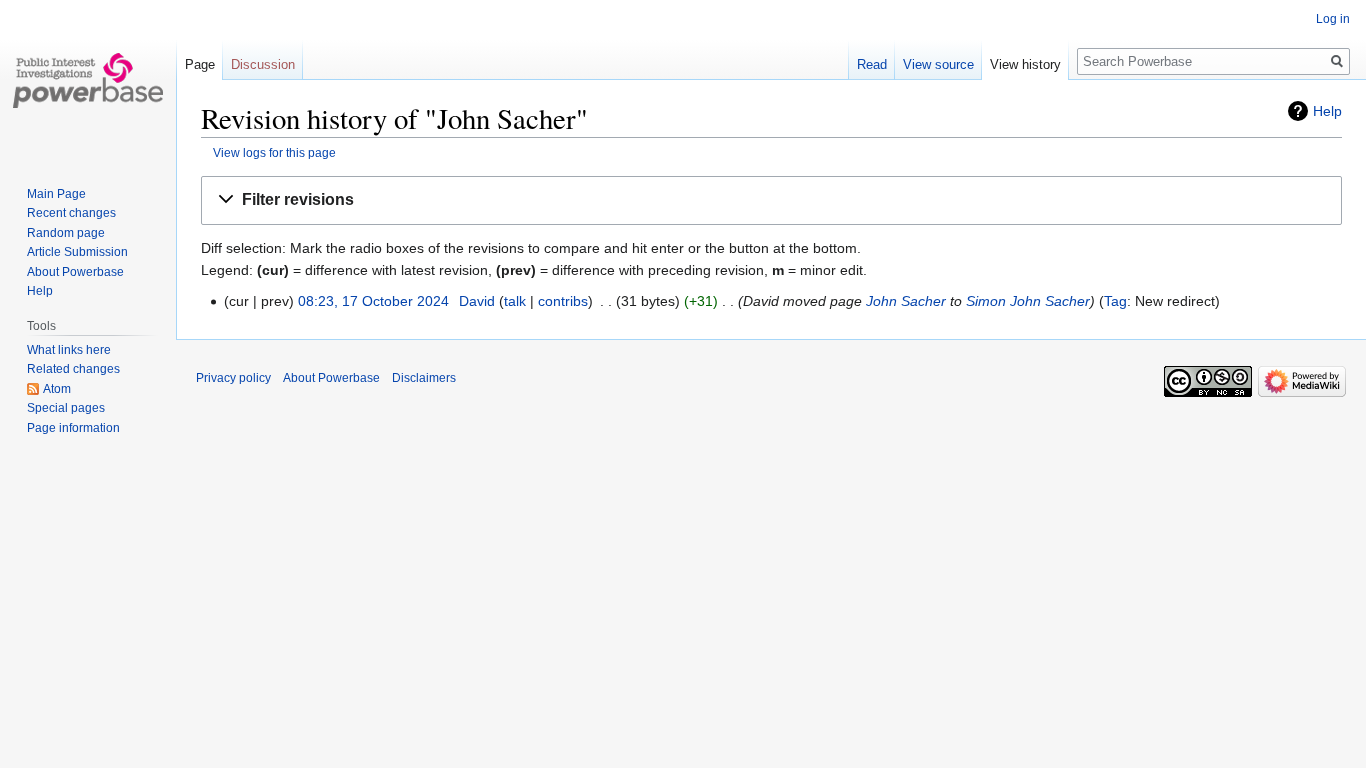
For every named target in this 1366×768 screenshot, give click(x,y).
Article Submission (77, 252)
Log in (1333, 19)
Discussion (263, 64)
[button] (771, 200)
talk (515, 301)
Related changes (73, 369)
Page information (73, 428)
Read (872, 64)
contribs (563, 301)
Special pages (66, 408)
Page (200, 64)
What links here (69, 350)
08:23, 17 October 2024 (373, 301)
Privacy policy (233, 378)
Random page (66, 233)
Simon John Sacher (1028, 301)
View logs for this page (274, 152)
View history (1025, 64)
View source (938, 64)
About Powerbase (75, 272)
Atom (57, 389)
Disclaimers (424, 378)
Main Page (56, 194)
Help (1327, 111)
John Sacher (906, 301)
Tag (1115, 301)
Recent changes (71, 213)
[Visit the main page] (88, 80)
